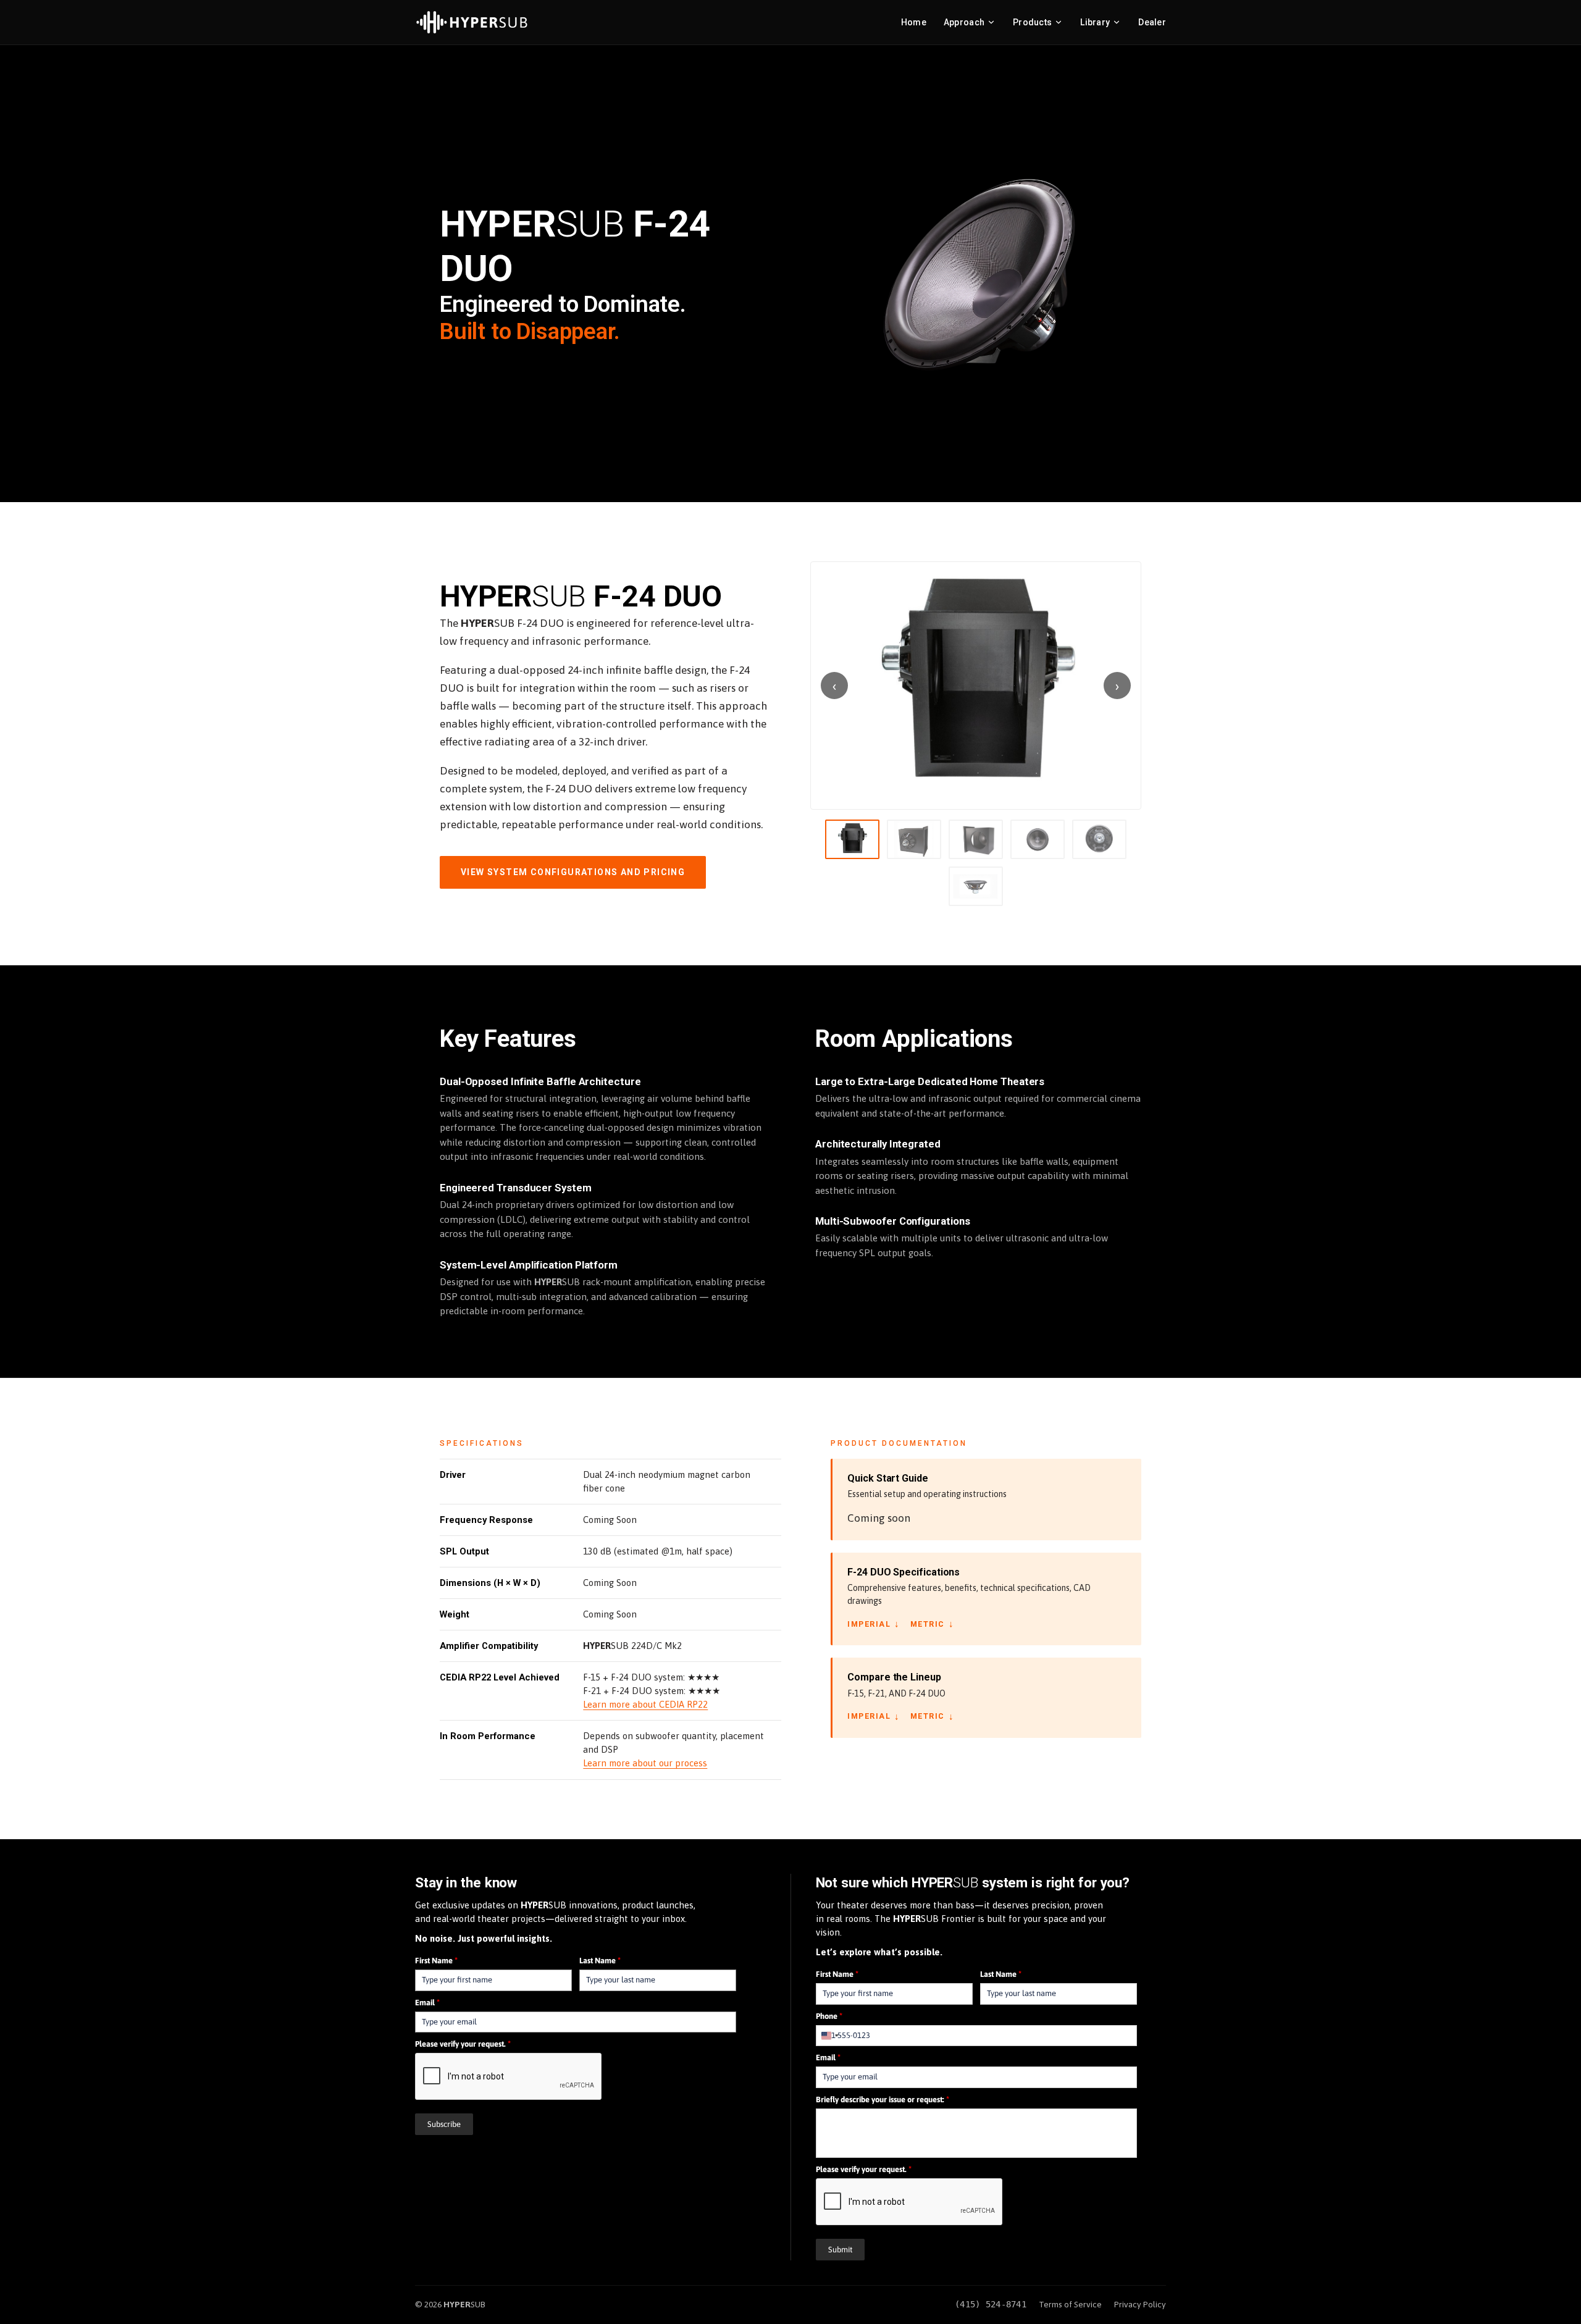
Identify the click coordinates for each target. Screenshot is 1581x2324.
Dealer (1152, 22)
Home (914, 22)
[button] (976, 686)
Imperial (874, 1624)
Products (1032, 22)
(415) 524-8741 (991, 2304)
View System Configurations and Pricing (573, 872)
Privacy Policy (1140, 2304)
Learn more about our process (645, 1763)
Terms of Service (1070, 2304)
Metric (933, 1624)
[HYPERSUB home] (472, 22)
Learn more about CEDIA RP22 (645, 1704)
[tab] (852, 839)
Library (1095, 22)
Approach (964, 22)
